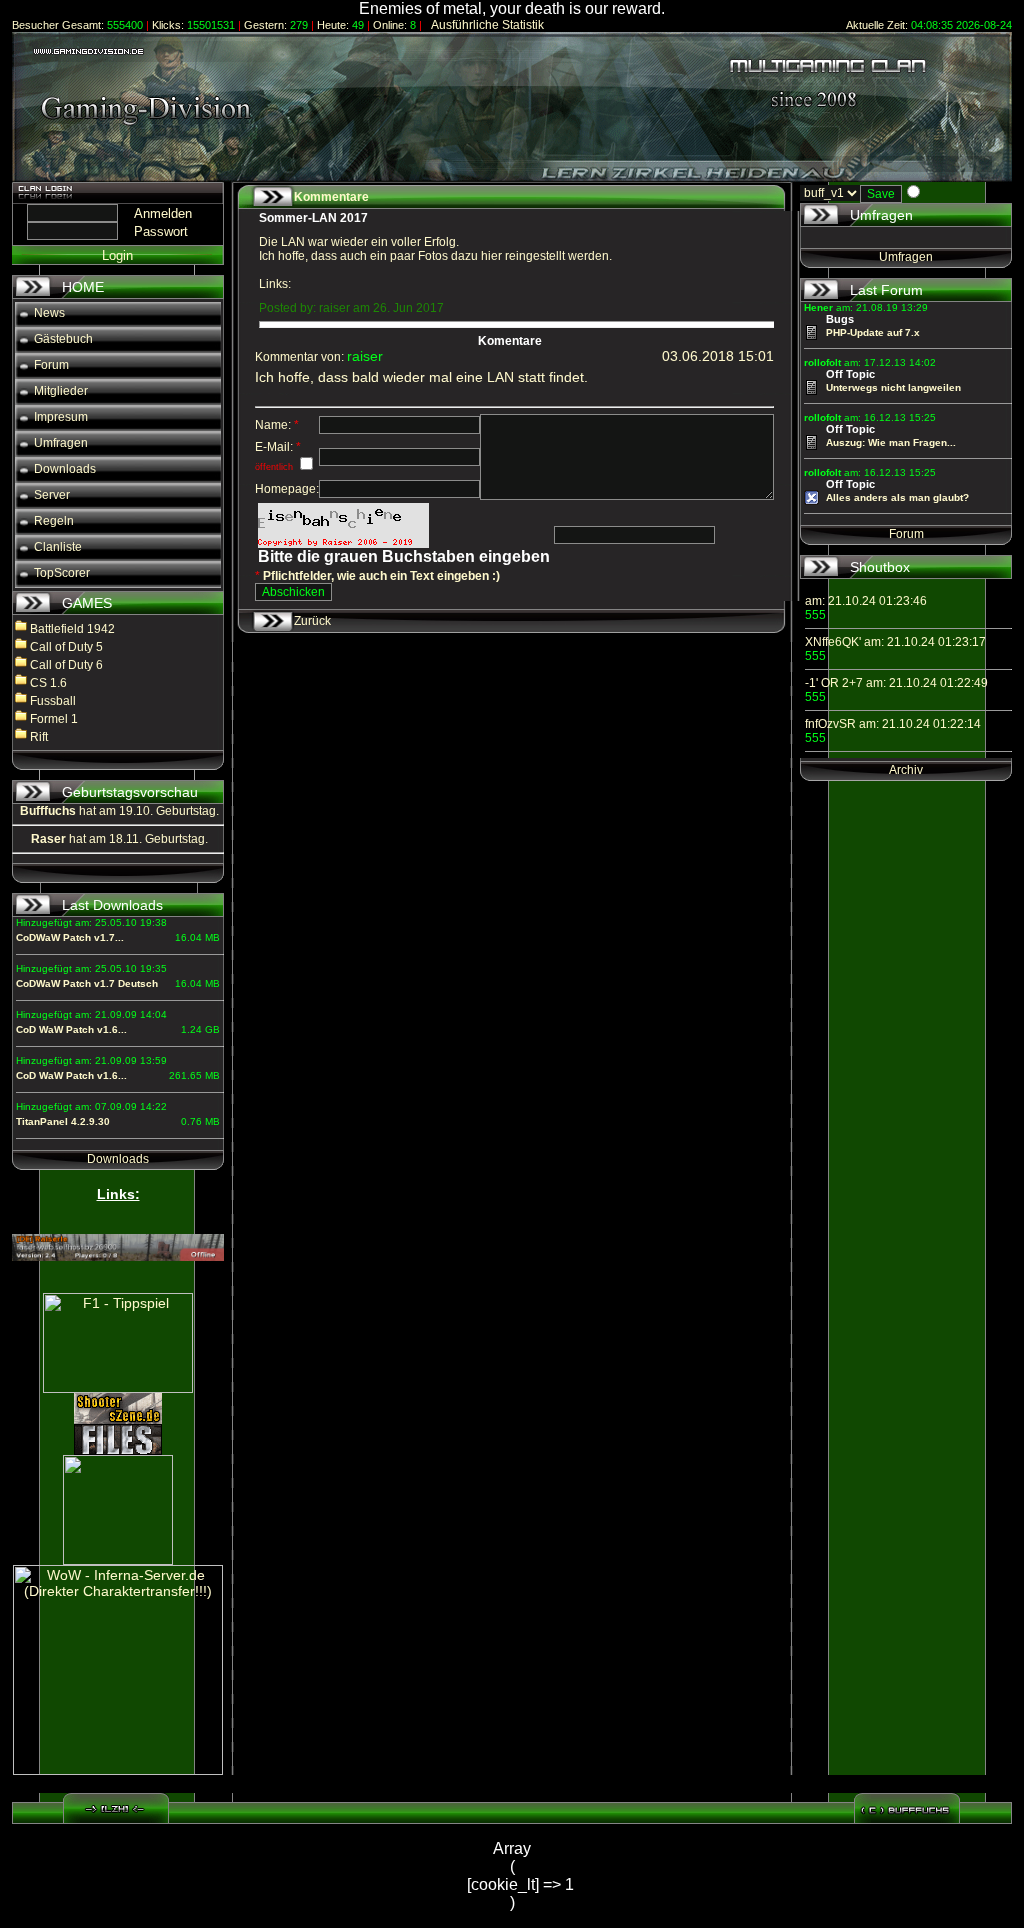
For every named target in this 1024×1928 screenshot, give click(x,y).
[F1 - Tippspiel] (118, 1343)
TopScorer (54, 573)
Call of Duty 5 (66, 647)
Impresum (53, 417)
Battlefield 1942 (72, 629)
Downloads (57, 469)
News (42, 313)
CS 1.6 (48, 683)
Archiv (906, 770)
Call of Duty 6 (66, 665)
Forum (44, 365)
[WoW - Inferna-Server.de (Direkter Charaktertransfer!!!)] (118, 1670)
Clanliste (50, 547)
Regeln (46, 521)
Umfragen (53, 443)
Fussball (53, 701)
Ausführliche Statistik (483, 25)
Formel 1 (54, 719)
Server (44, 495)
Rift (39, 737)
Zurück (312, 621)
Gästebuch (56, 339)
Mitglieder (53, 391)
